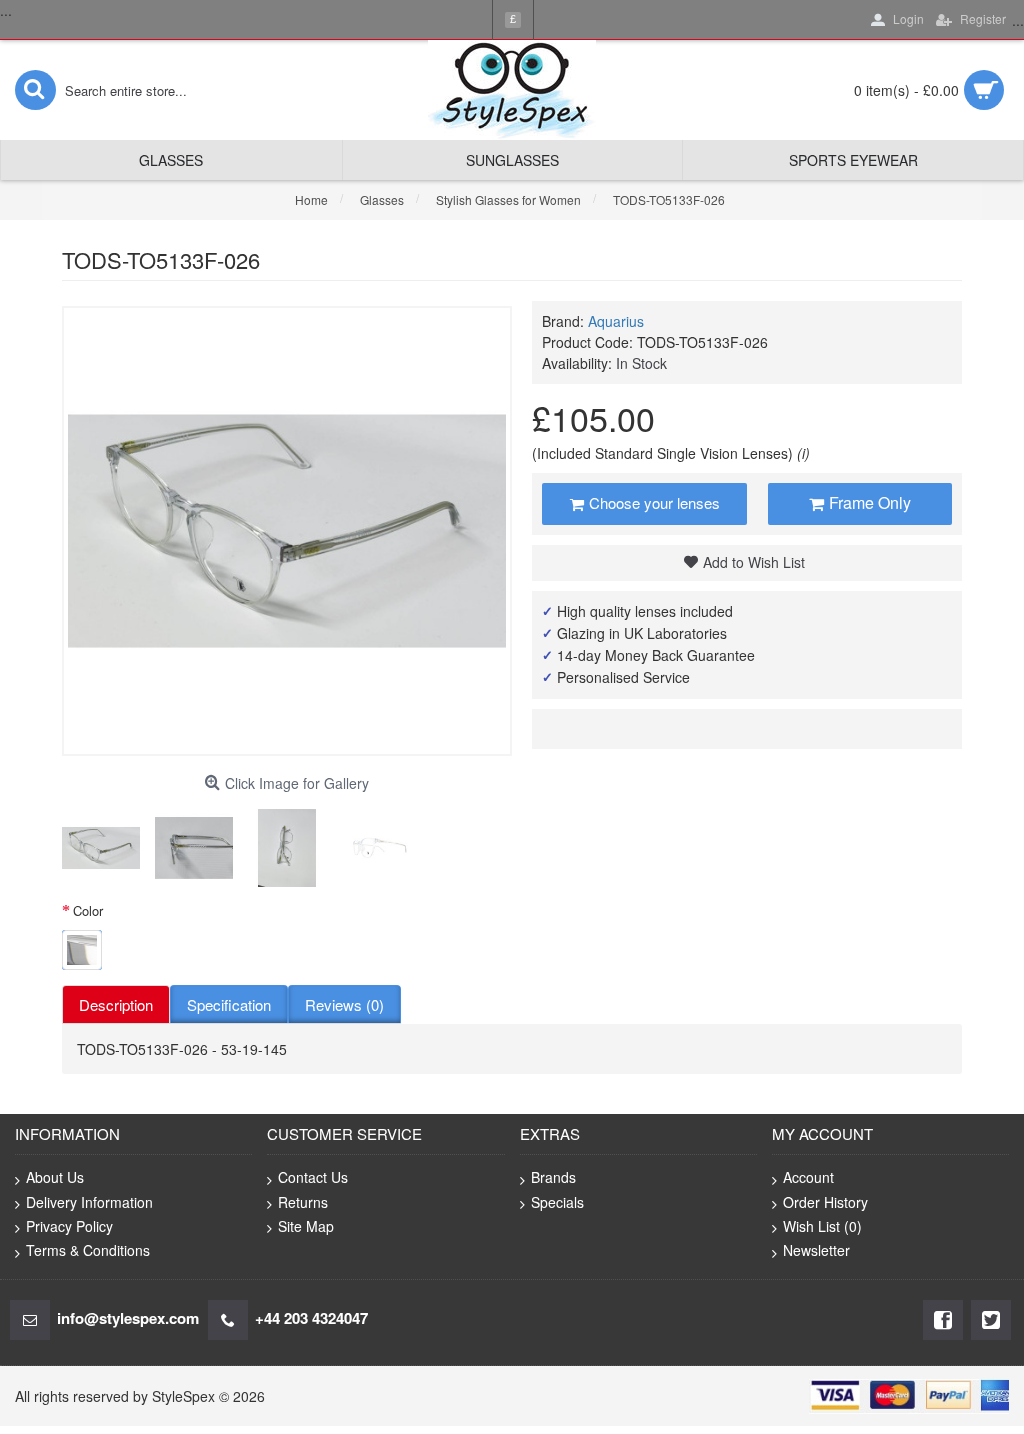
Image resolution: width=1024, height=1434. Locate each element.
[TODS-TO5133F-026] (101, 848)
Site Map (306, 1226)
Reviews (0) (344, 1004)
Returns (303, 1202)
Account (808, 1177)
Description (116, 1004)
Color (88, 910)
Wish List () (822, 1226)
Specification (229, 1004)
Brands (553, 1177)
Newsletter (816, 1250)
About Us (55, 1177)
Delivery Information (89, 1202)
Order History (825, 1202)
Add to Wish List (754, 562)
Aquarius (616, 321)
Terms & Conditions (88, 1250)
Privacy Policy (69, 1226)
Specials (557, 1202)
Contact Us (313, 1177)
